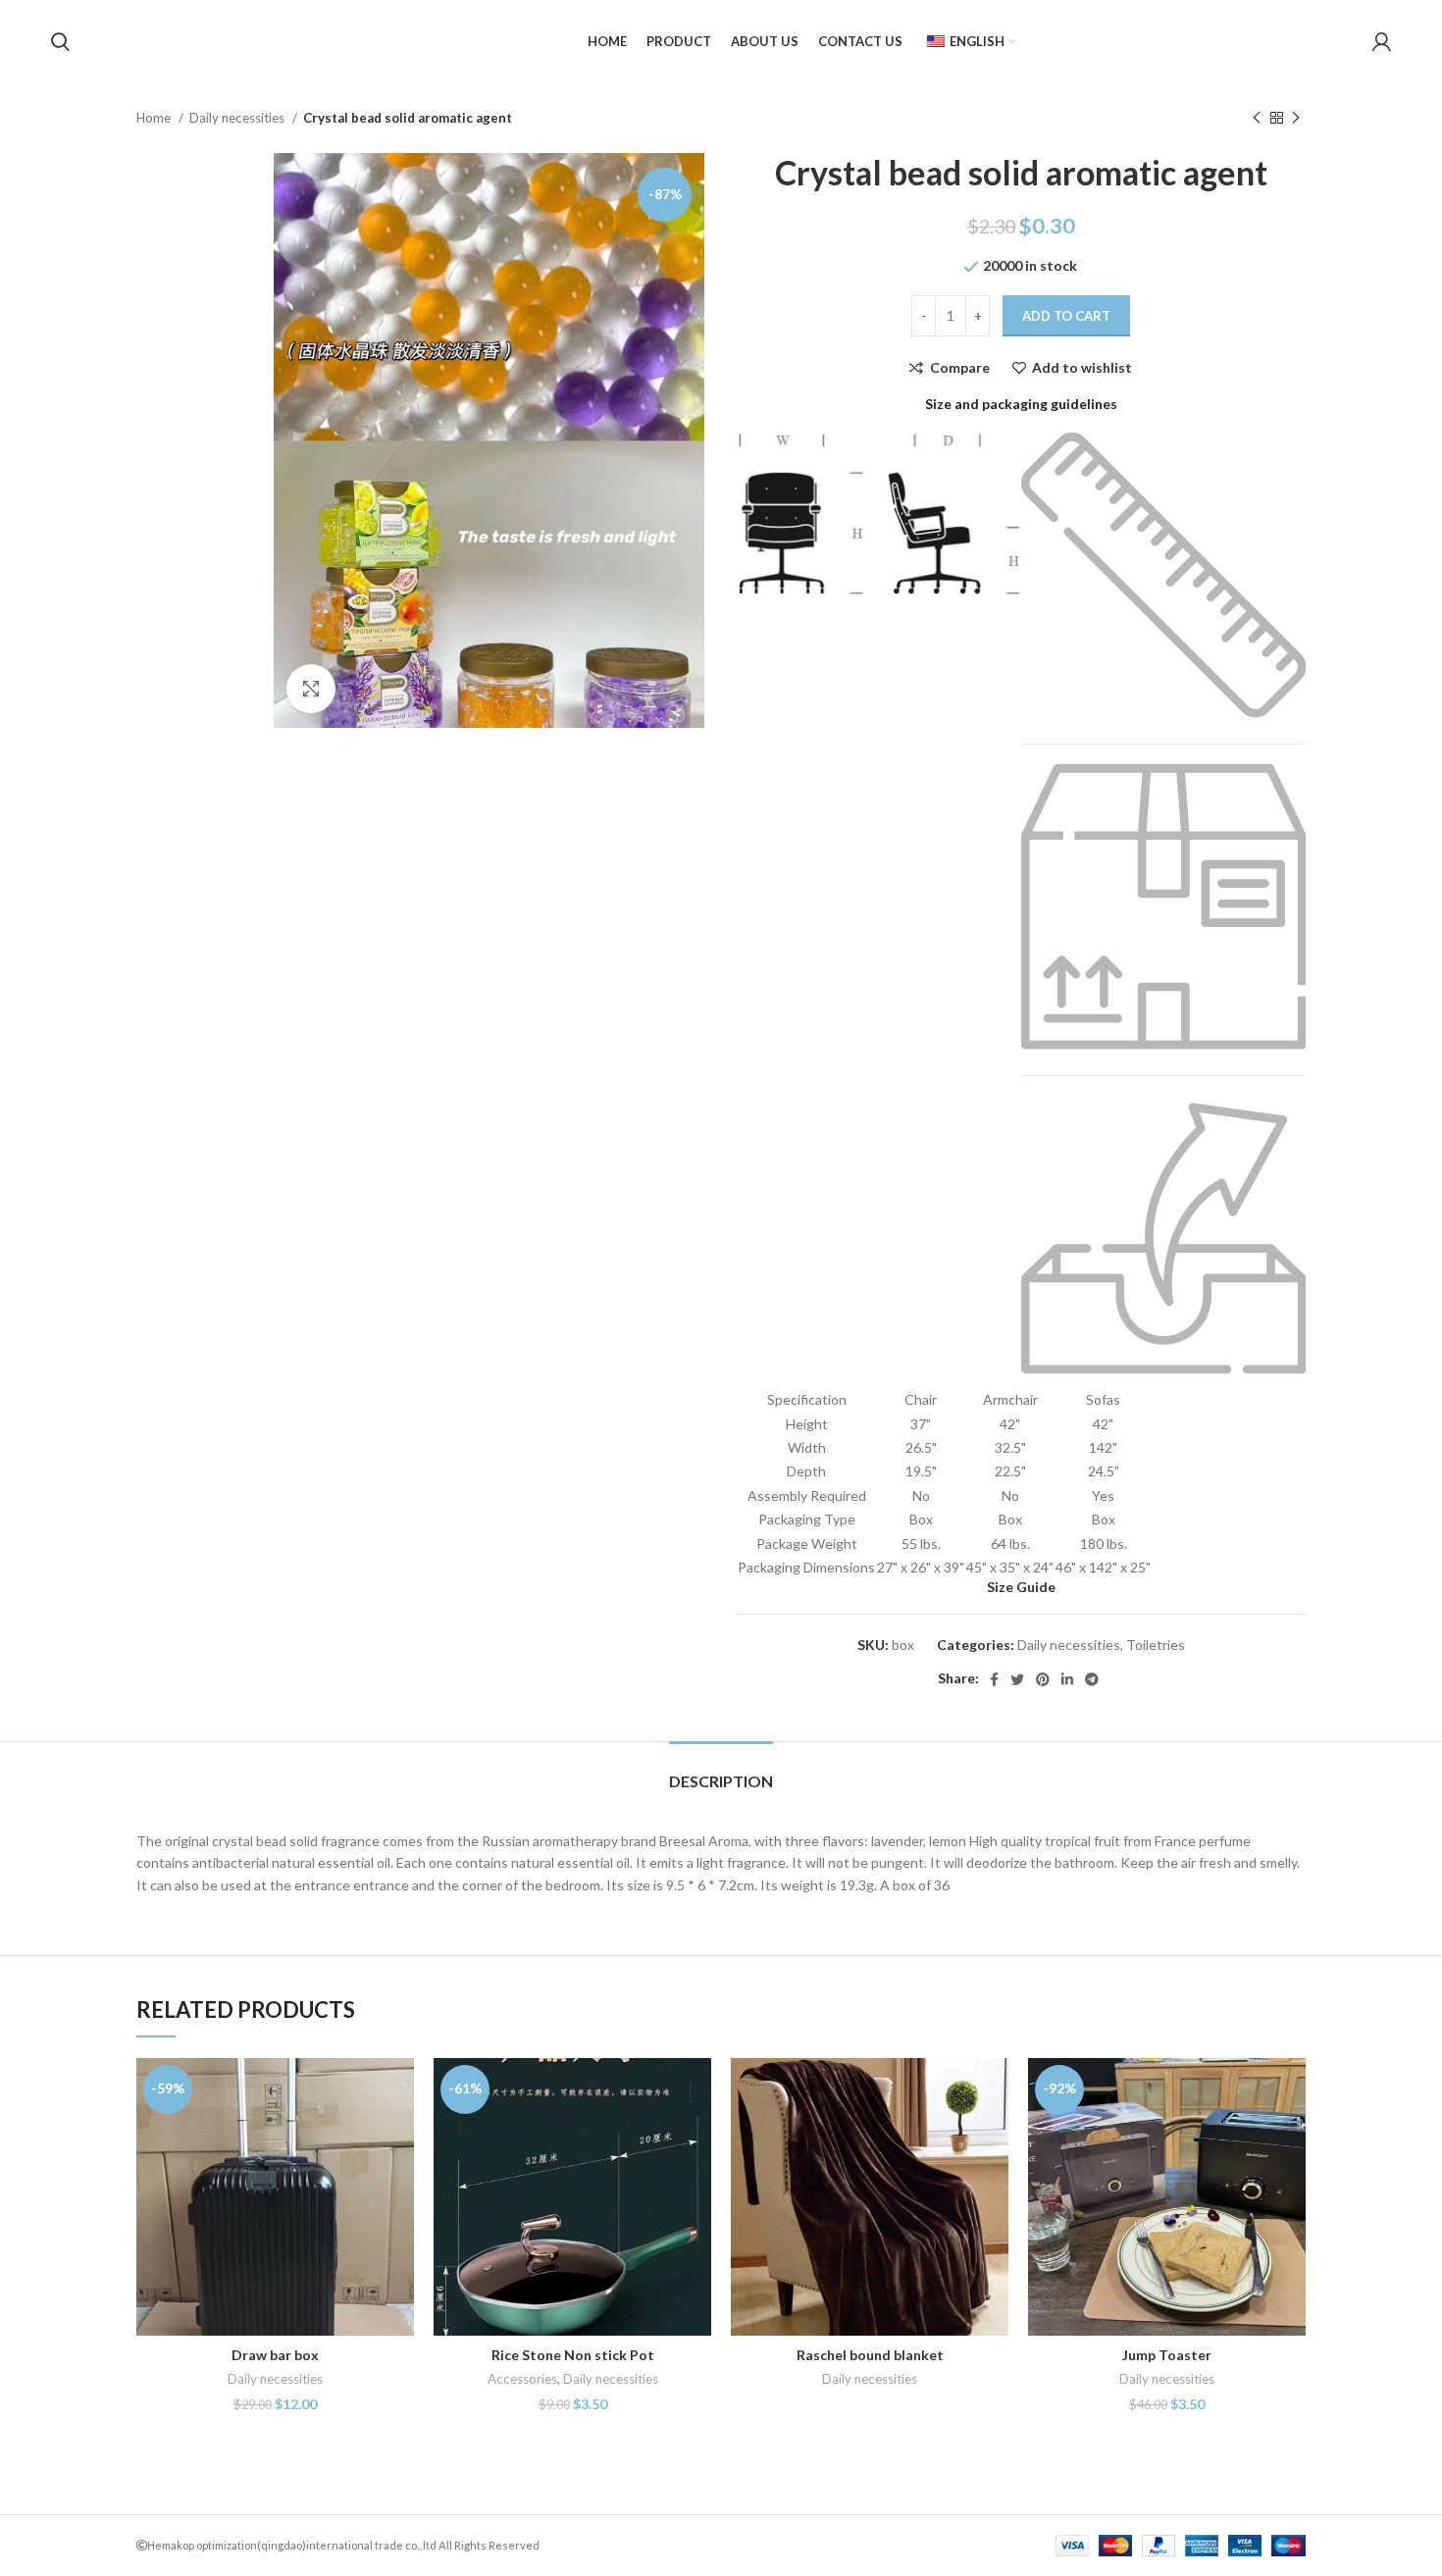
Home (155, 118)
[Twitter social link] (1017, 1679)
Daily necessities (238, 118)
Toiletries (1156, 1645)
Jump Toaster (1167, 2355)
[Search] (60, 42)
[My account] (1382, 42)
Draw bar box (275, 2355)
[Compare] (399, 2090)
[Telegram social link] (1092, 1679)
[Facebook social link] (994, 1679)
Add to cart (1066, 316)
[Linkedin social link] (1067, 1679)
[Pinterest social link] (1043, 1679)
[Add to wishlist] (399, 2178)
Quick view (399, 2134)
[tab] (721, 1771)
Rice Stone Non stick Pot (573, 2355)
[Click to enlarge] (311, 689)
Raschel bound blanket (870, 2355)
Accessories (522, 2379)
